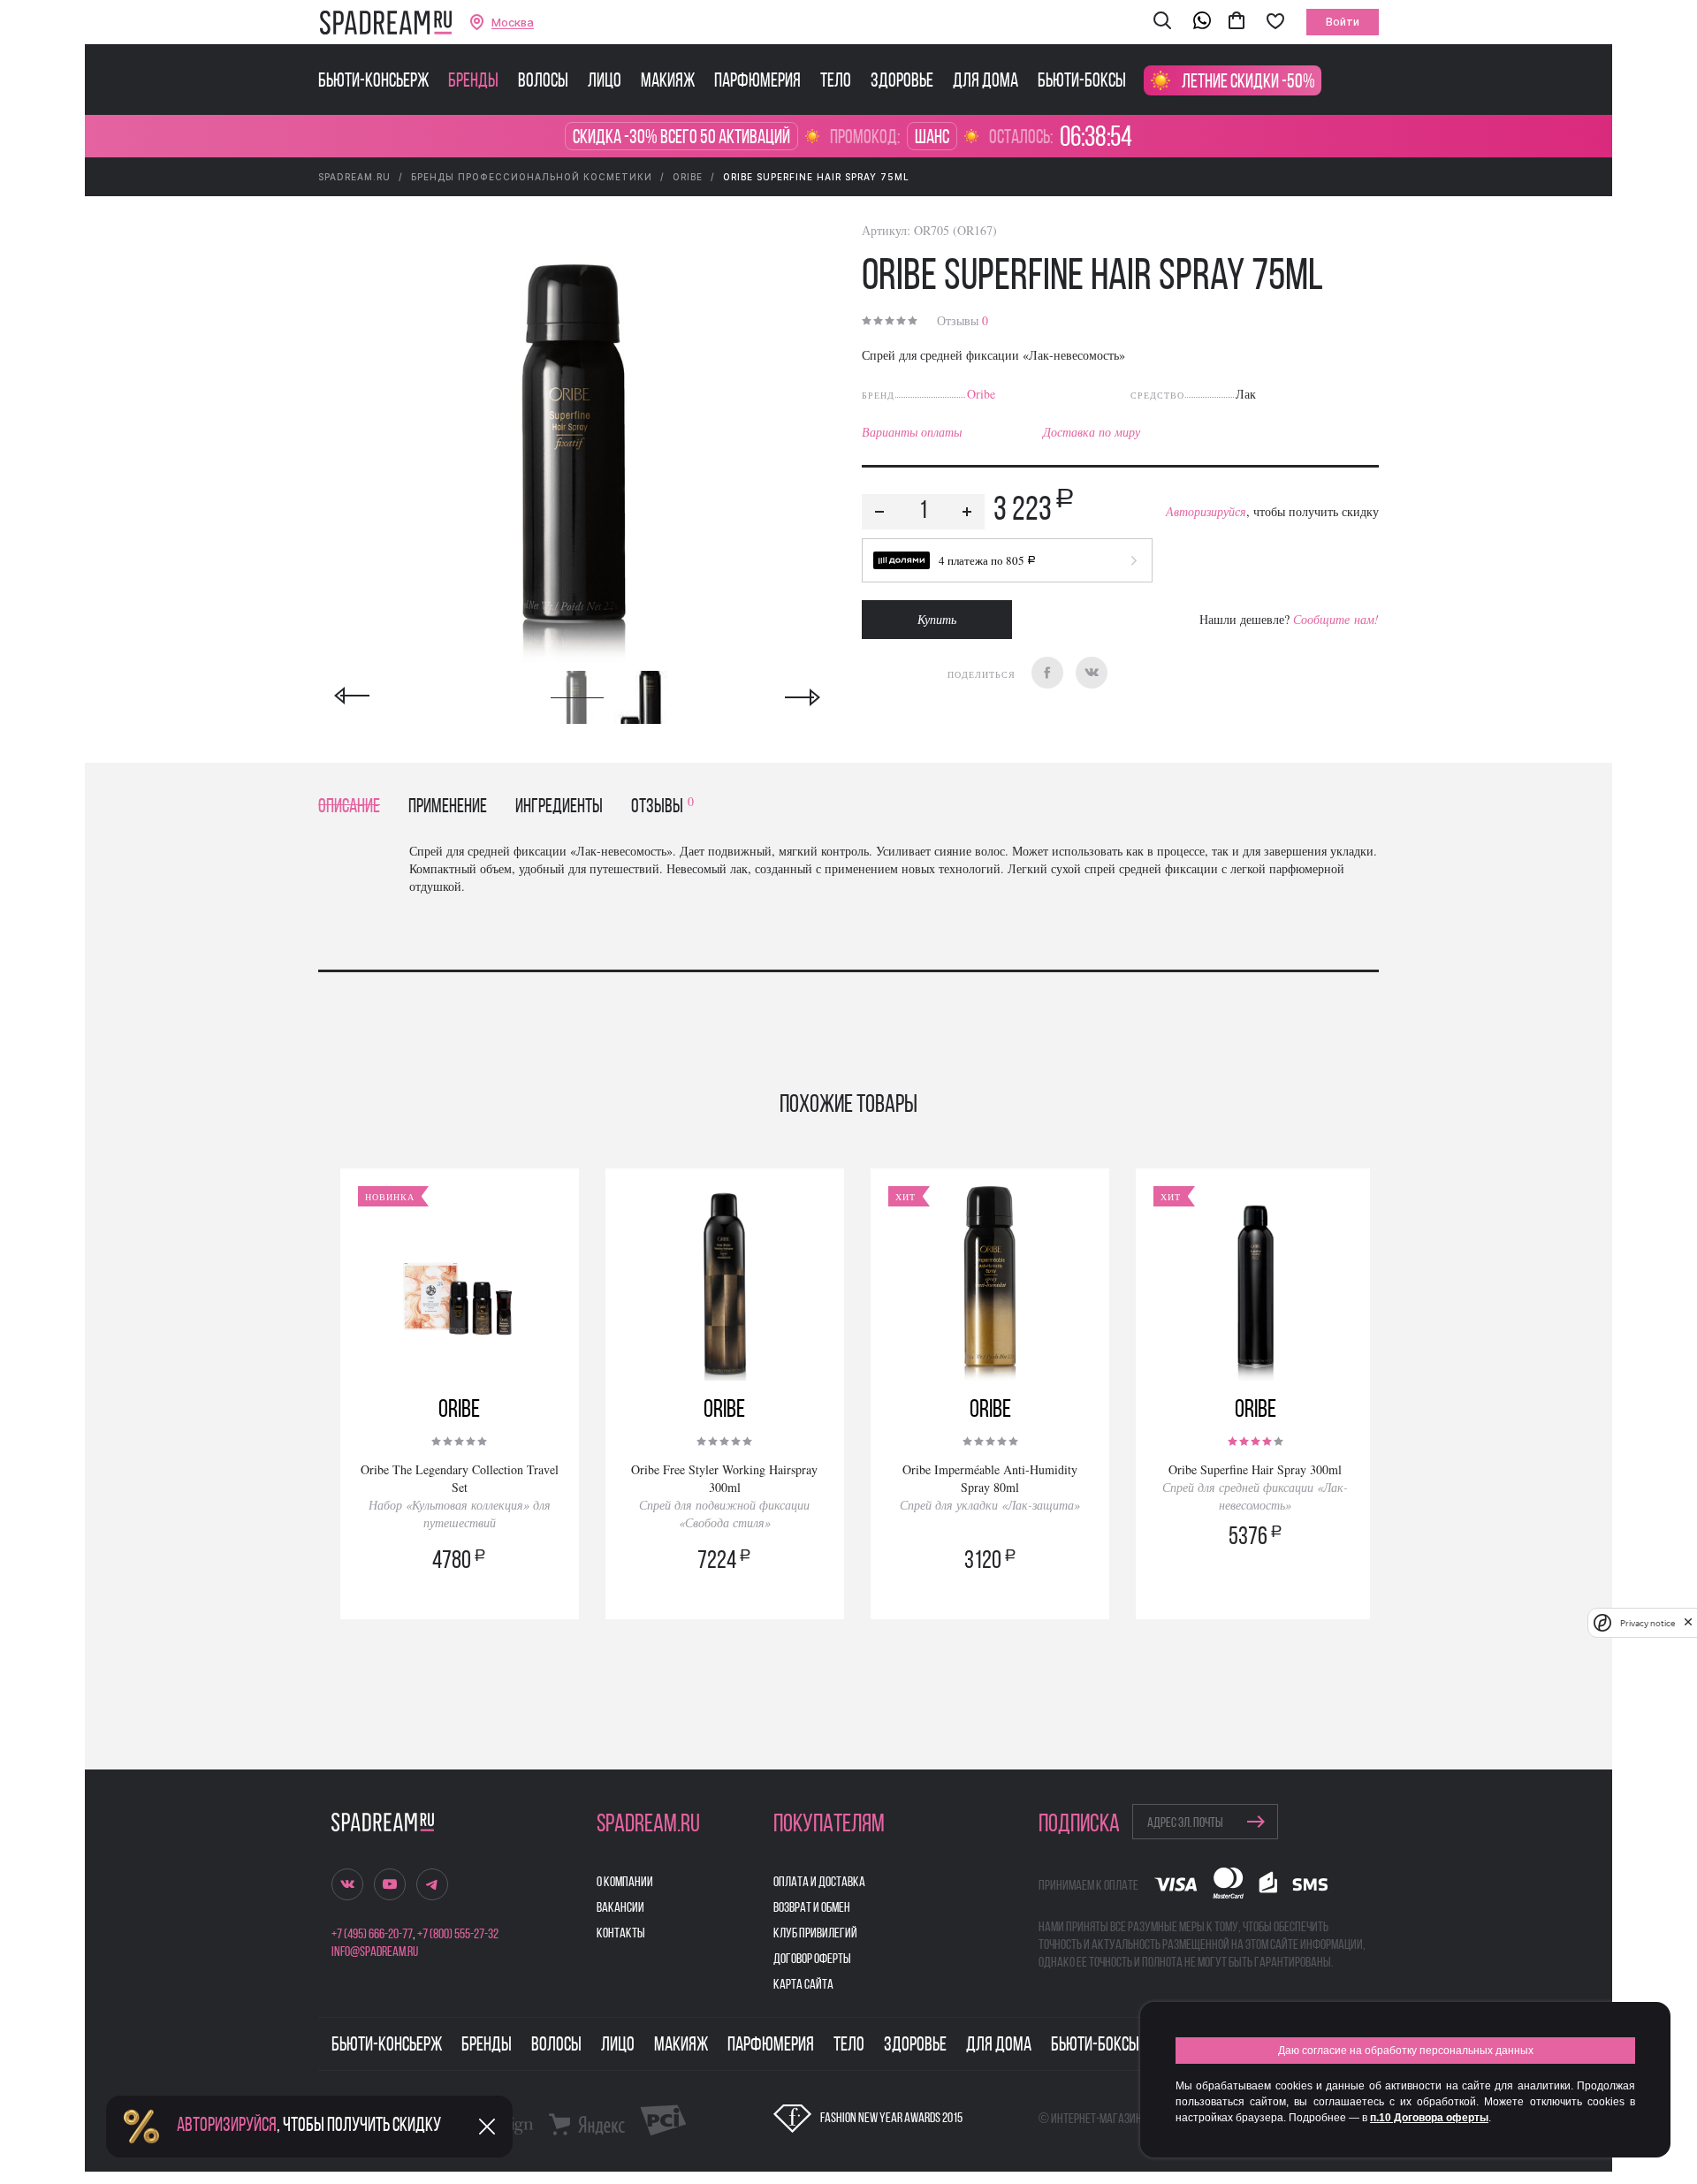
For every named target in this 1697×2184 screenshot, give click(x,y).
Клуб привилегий (815, 1934)
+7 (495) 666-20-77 (372, 1935)
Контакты (621, 1934)
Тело (836, 82)
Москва (513, 23)
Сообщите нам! (1336, 619)
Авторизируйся (1206, 511)
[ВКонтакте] (1092, 673)
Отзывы (963, 320)
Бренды (473, 82)
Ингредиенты (559, 807)
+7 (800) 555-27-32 (458, 1935)
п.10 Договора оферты (1429, 2118)
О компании (625, 1883)
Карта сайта (803, 1985)
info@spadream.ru (375, 1952)
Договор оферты (812, 1960)
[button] (1162, 22)
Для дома (985, 82)
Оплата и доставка (819, 1883)
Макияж (668, 82)
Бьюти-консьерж (373, 82)
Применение (448, 807)
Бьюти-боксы (1082, 82)
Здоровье (902, 82)
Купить (937, 619)
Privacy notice (1648, 1623)
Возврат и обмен (812, 1908)
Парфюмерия (757, 82)
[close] (1688, 1623)
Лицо (605, 82)
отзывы (662, 807)
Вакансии (620, 1908)
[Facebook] (1047, 673)
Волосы (543, 82)
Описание (349, 807)
